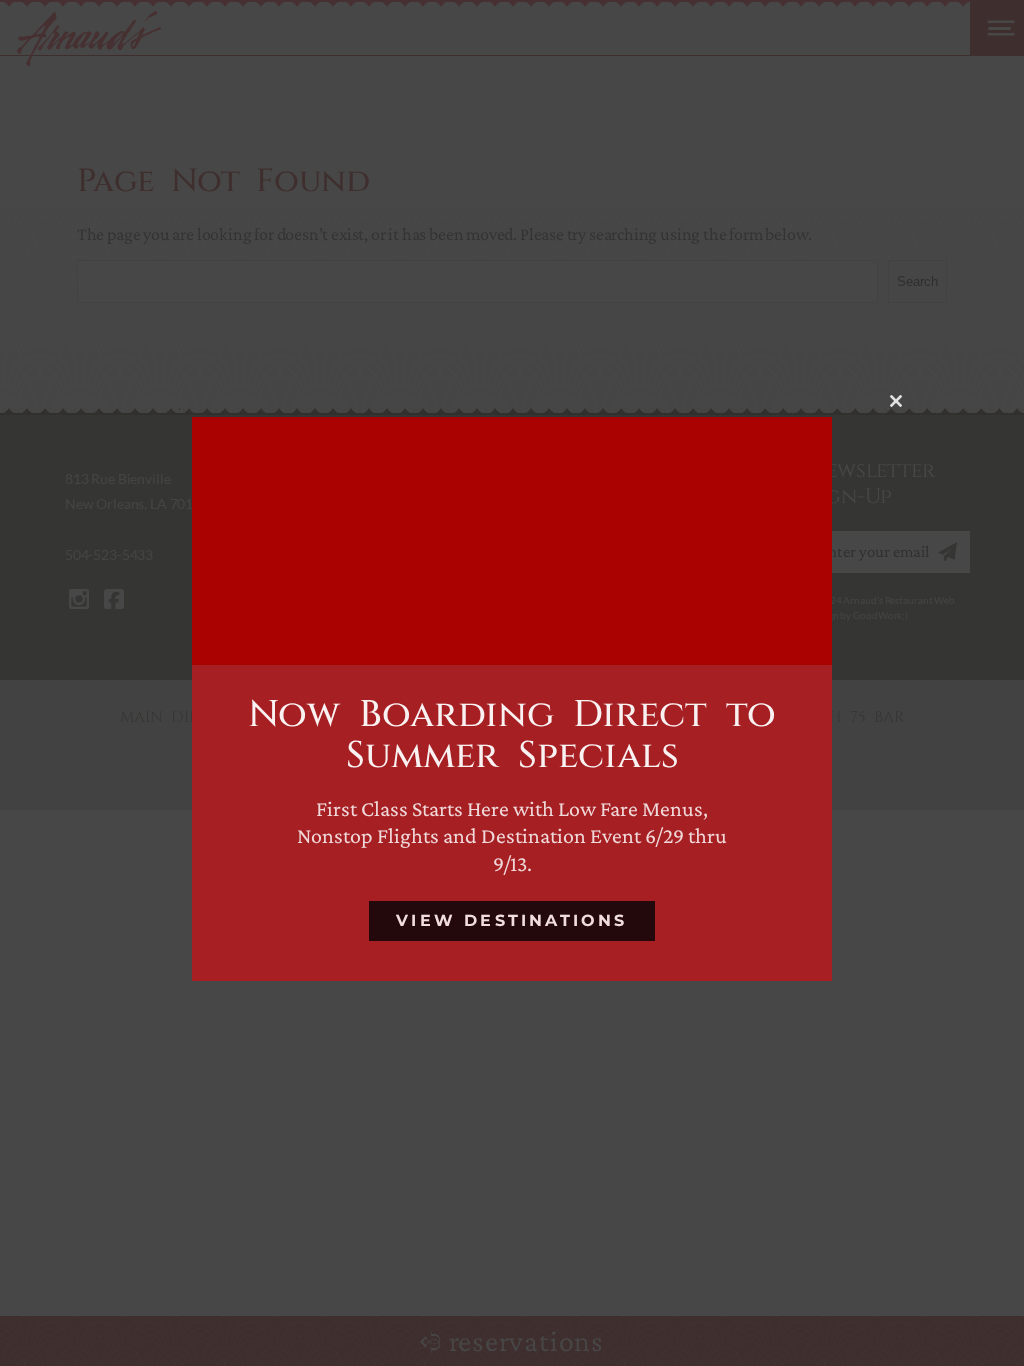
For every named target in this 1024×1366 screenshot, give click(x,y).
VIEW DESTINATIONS (511, 920)
